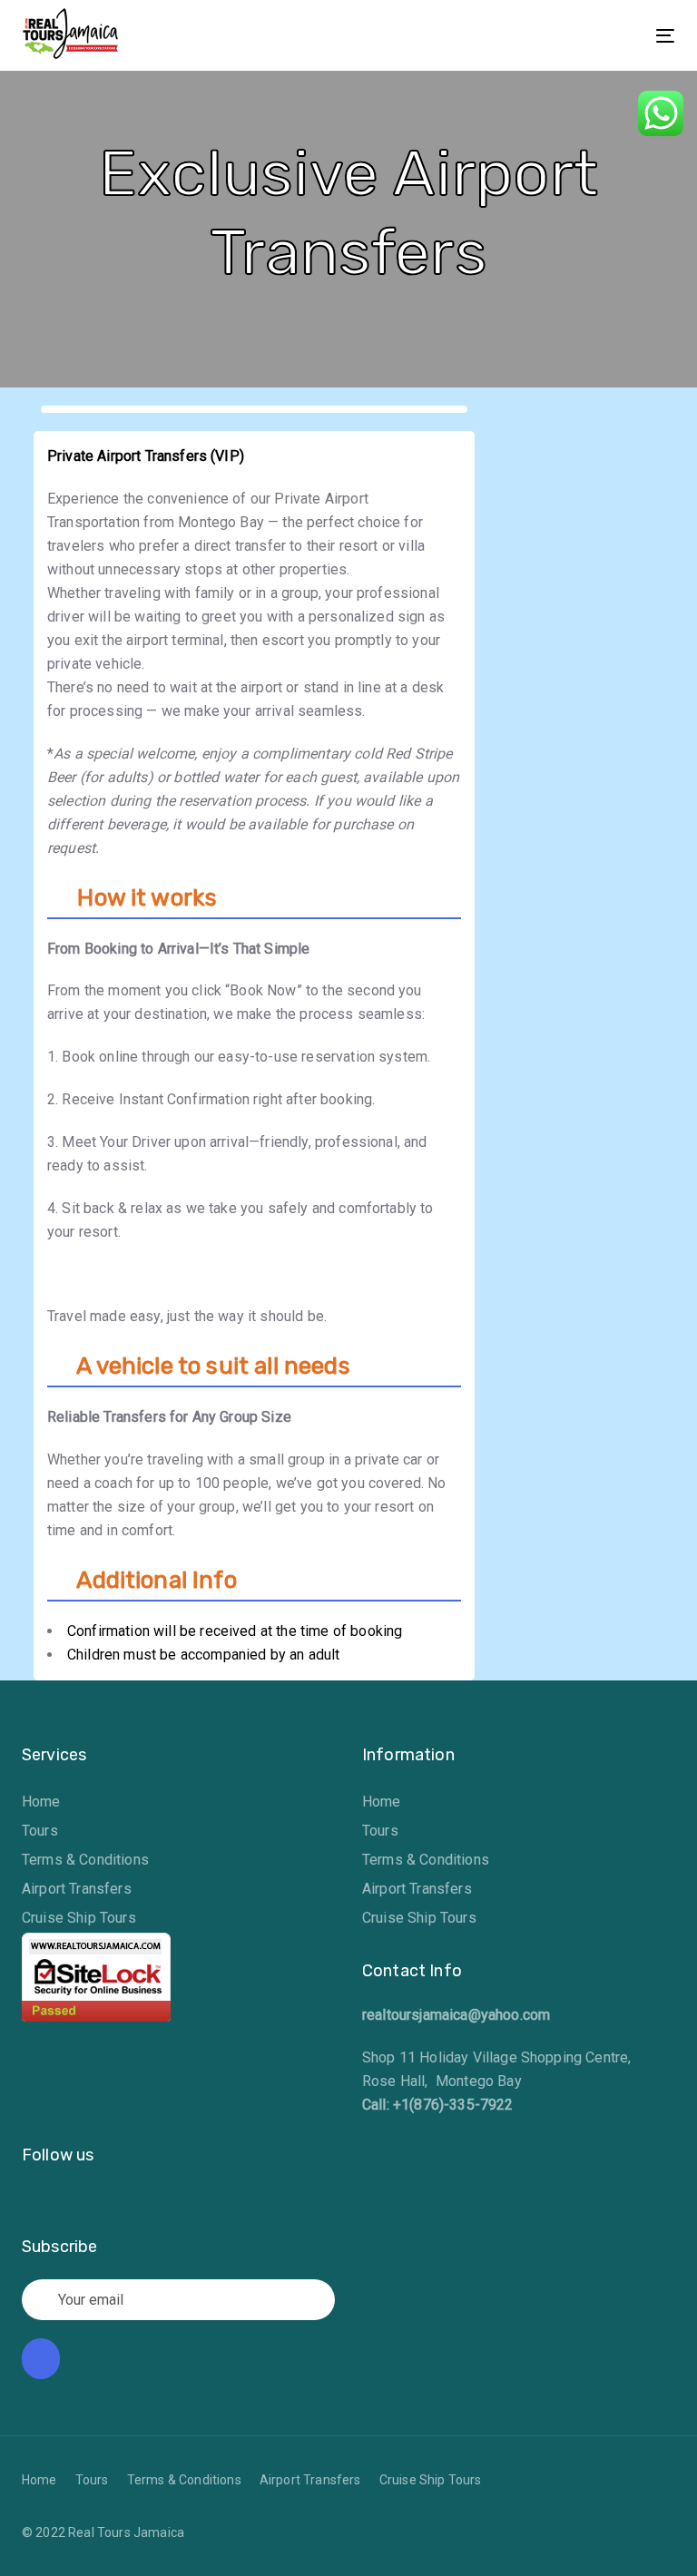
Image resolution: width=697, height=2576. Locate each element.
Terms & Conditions (85, 1860)
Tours (40, 1831)
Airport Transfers (77, 1889)
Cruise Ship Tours (79, 1918)
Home (41, 1802)
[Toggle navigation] (566, 36)
